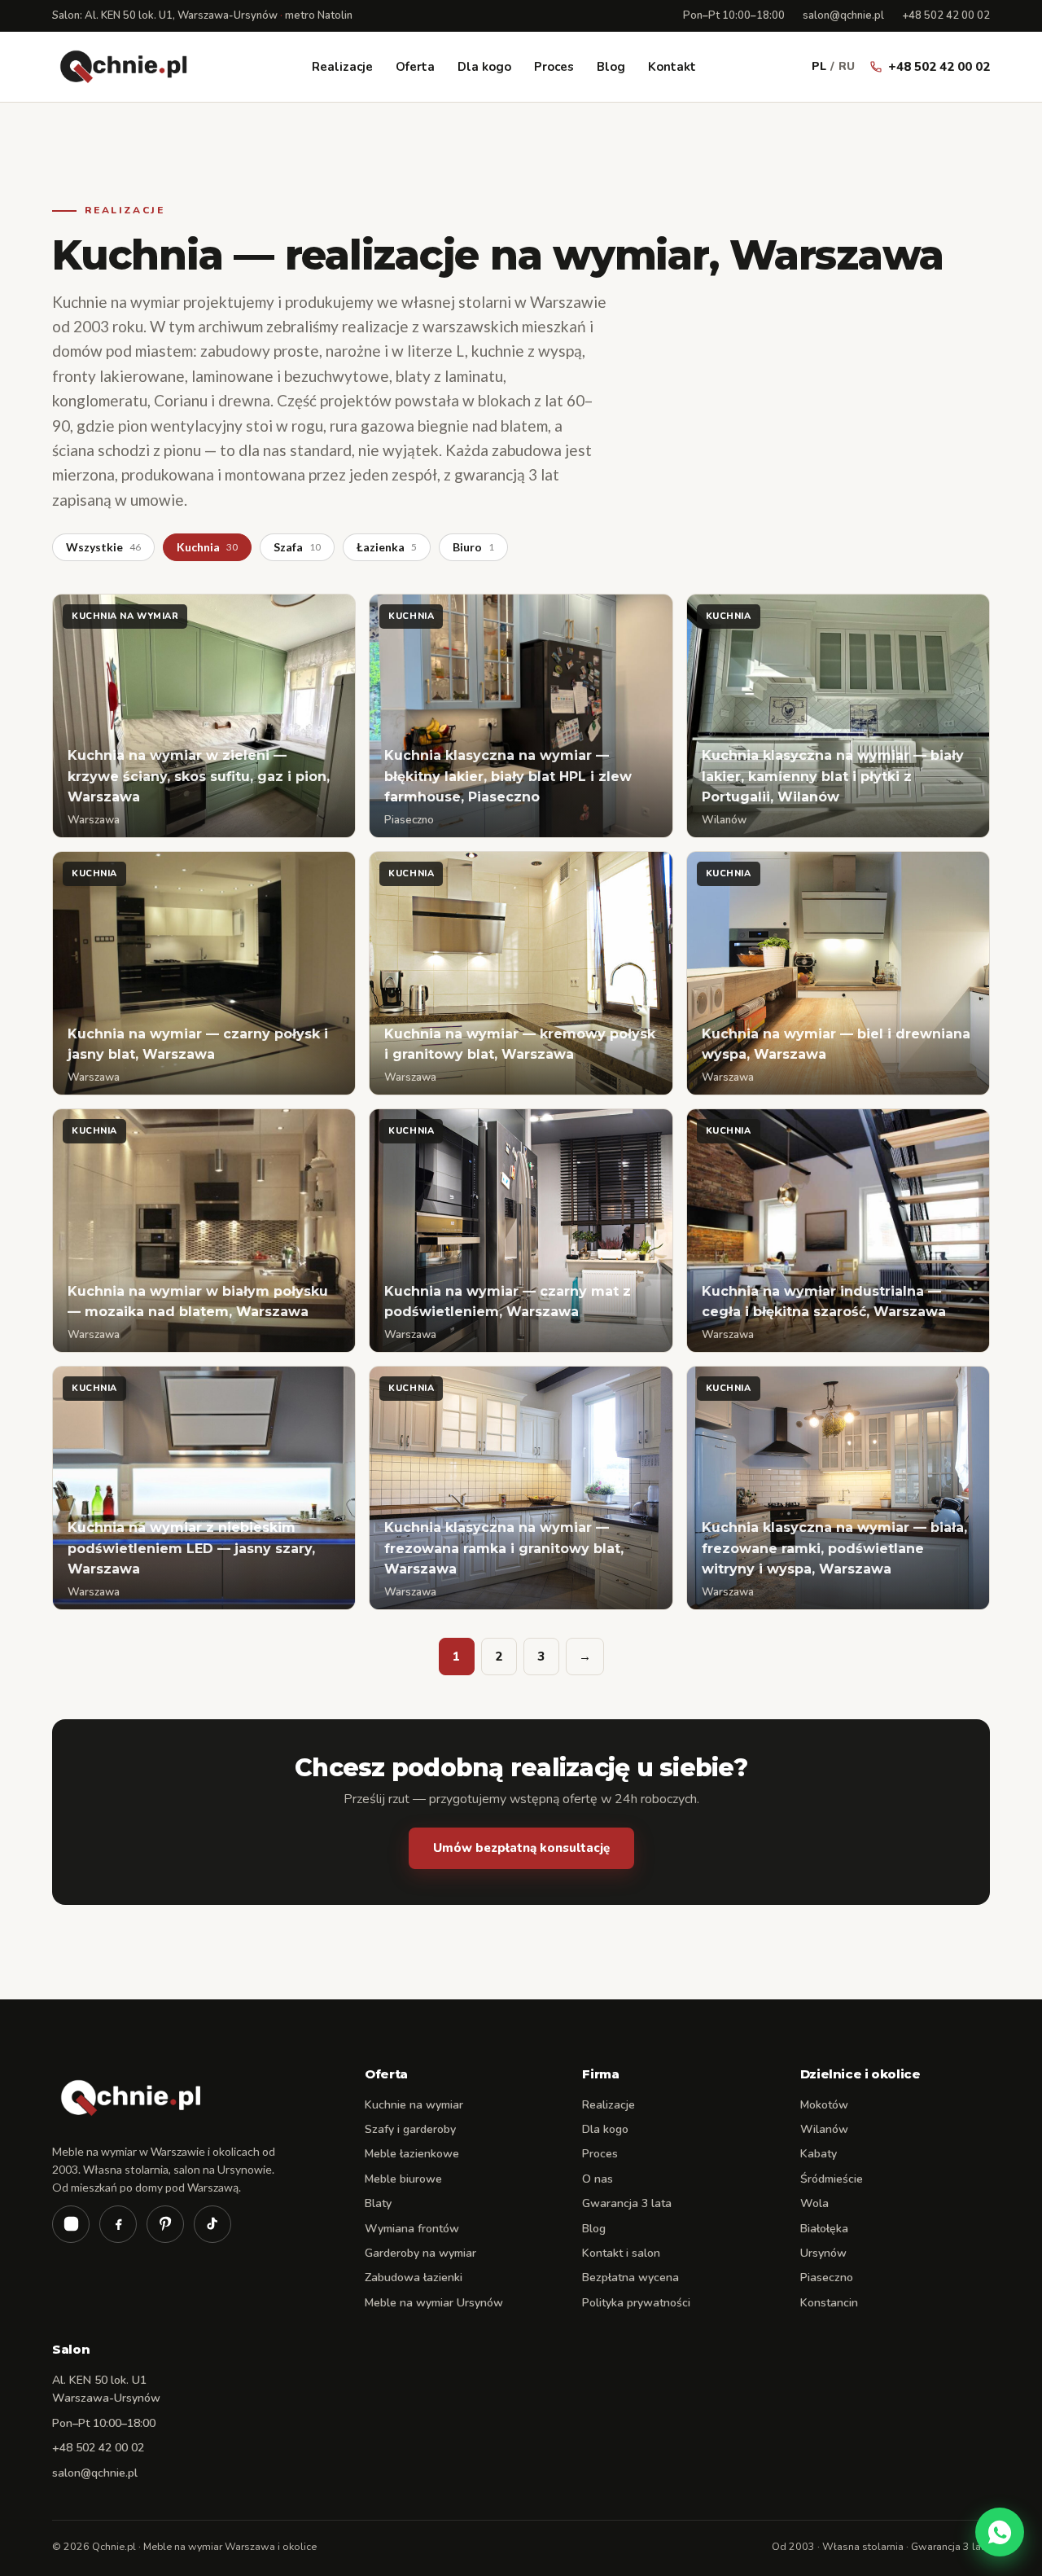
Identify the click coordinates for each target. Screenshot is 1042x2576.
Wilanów (824, 2129)
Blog (611, 67)
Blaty (378, 2203)
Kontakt (672, 67)
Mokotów (824, 2105)
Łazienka (387, 547)
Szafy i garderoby (410, 2129)
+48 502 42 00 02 (946, 15)
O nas (598, 2179)
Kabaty (819, 2154)
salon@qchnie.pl (843, 15)
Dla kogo (484, 67)
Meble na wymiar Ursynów (434, 2303)
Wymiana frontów (412, 2229)
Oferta (415, 67)
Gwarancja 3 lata (627, 2203)
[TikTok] (212, 2224)
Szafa (297, 547)
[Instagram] (71, 2224)
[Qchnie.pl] (124, 67)
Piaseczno (827, 2278)
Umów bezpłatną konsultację (521, 1848)
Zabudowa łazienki (414, 2278)
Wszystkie (103, 547)
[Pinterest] (165, 2224)
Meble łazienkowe (412, 2154)
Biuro (473, 547)
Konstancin (829, 2303)
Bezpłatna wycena (630, 2278)
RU (847, 66)
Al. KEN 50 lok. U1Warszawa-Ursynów (106, 2389)
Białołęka (824, 2229)
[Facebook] (118, 2224)
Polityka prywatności (636, 2303)
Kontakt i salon (621, 2253)
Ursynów (823, 2253)
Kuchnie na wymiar (414, 2105)
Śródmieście (832, 2179)
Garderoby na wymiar (420, 2253)
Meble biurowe (403, 2179)
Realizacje (342, 67)
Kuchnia (207, 547)
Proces (554, 67)
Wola (814, 2203)
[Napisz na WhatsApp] (1000, 2532)
